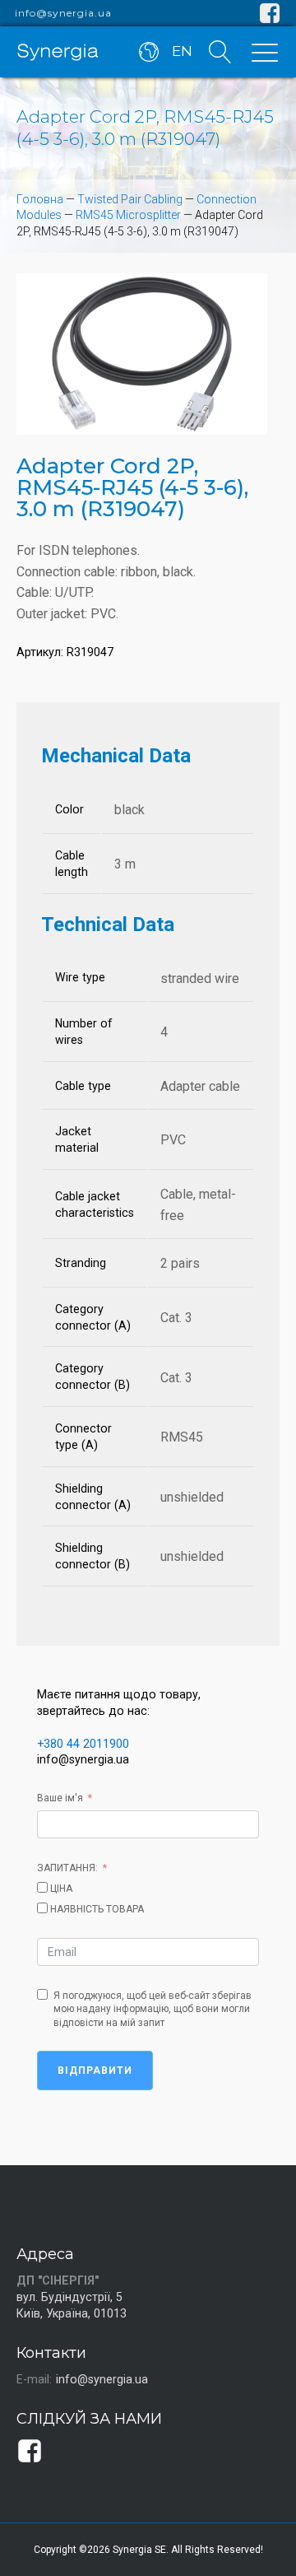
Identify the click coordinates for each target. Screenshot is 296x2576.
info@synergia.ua (63, 13)
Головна (40, 199)
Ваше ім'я (60, 1798)
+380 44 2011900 (83, 1744)
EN (182, 51)
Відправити (95, 2071)
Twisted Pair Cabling (130, 199)
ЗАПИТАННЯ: (67, 1868)
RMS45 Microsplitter (128, 215)
